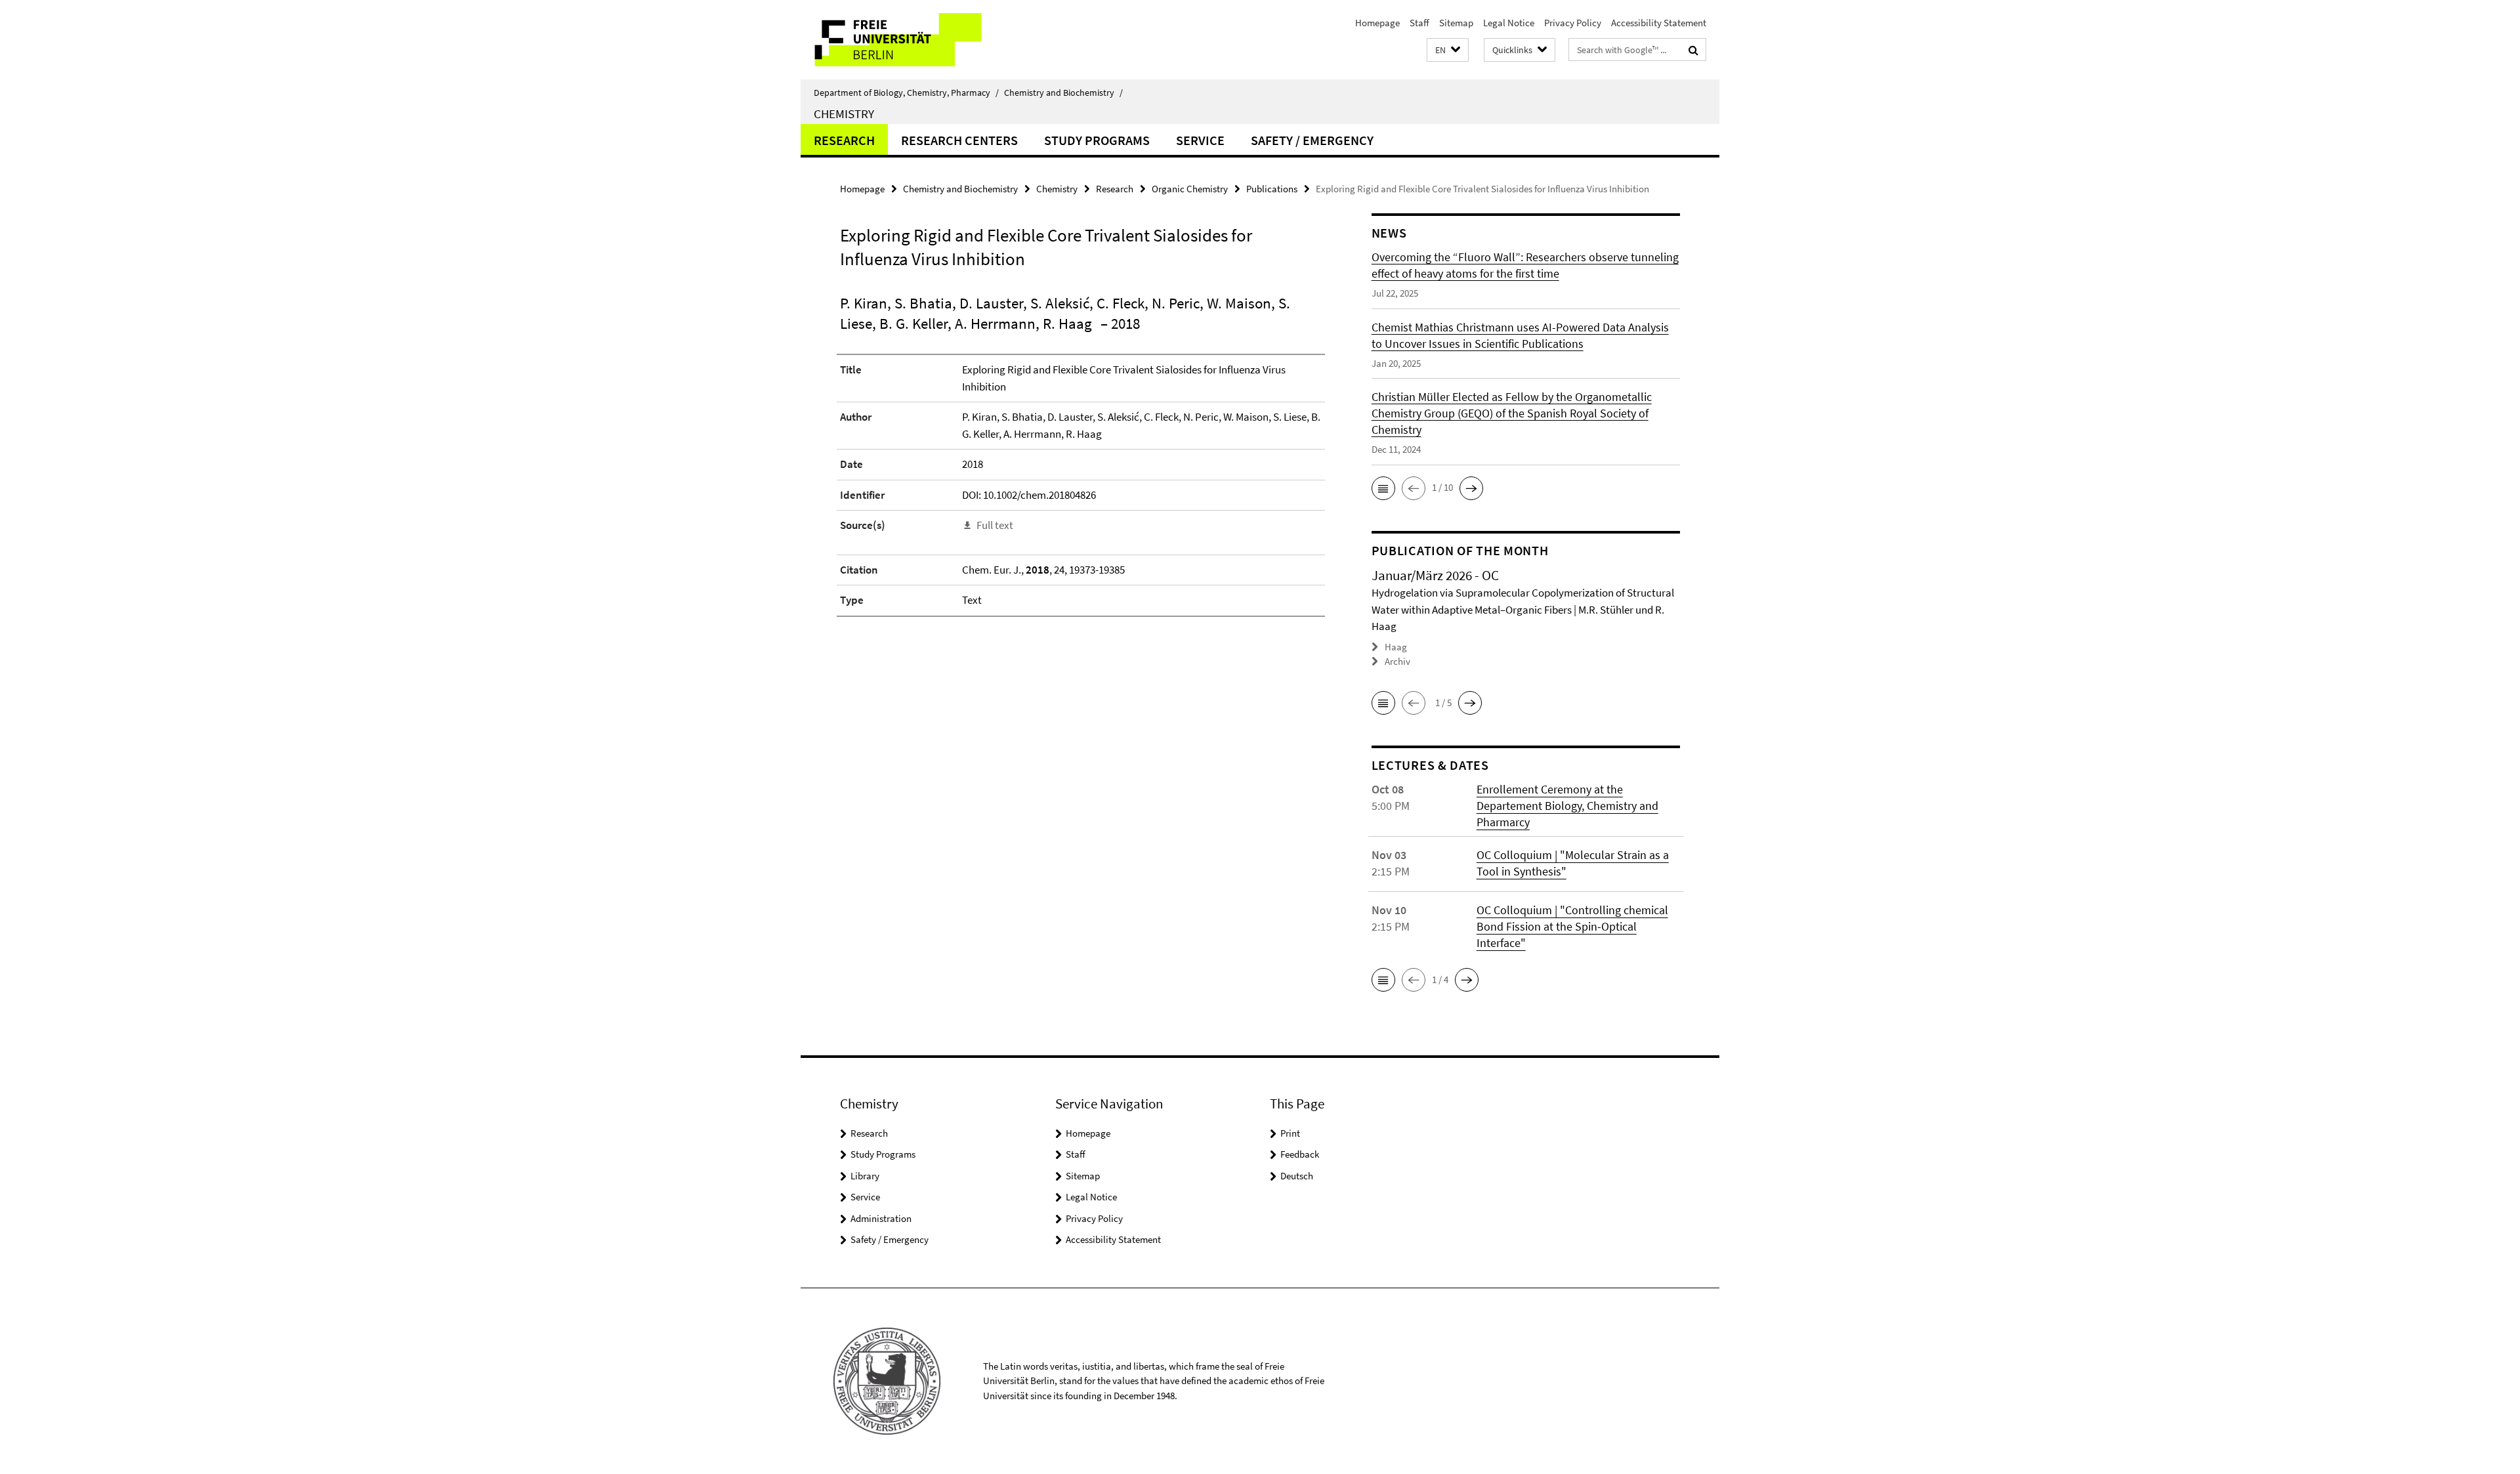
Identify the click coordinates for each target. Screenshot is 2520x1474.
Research (844, 140)
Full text (995, 525)
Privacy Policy (1573, 23)
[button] (1448, 50)
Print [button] (1290, 1133)
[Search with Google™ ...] (1693, 50)
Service (1200, 140)
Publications (1272, 189)
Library (865, 1176)
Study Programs (1097, 140)
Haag (1396, 647)
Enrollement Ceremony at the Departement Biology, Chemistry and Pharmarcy (1567, 806)
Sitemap (1456, 23)
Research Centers (959, 140)
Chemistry (844, 114)
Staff (1419, 23)
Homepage (1377, 23)
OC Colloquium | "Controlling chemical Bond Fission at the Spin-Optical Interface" (1572, 926)
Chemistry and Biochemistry (1063, 93)
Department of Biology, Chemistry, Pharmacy (906, 93)
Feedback (1300, 1154)
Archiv (1397, 661)
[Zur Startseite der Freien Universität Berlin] (911, 40)
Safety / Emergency (1312, 140)
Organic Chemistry (1190, 189)
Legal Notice (1509, 23)
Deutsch (1297, 1176)
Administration (881, 1218)
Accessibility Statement (1659, 23)
